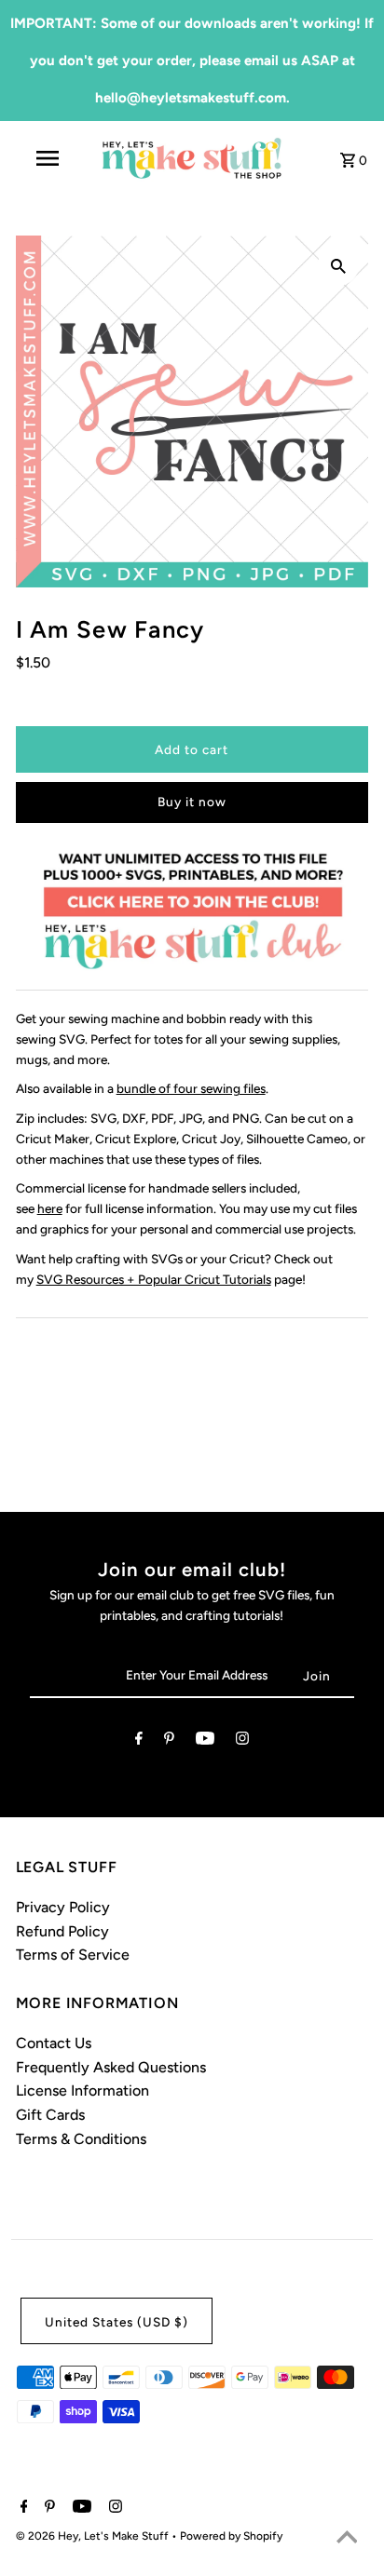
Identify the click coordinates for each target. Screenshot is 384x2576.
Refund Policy (62, 1931)
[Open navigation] (49, 158)
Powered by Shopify (231, 2536)
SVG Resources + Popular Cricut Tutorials (154, 1279)
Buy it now (192, 802)
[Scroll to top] (347, 2539)
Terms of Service (73, 1955)
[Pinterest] (169, 1742)
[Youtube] (205, 1742)
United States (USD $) (117, 2322)
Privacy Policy (63, 1907)
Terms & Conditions (81, 2139)
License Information (82, 2090)
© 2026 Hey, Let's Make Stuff (94, 2536)
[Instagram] (242, 1742)
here (50, 1208)
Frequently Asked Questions (111, 2067)
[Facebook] (139, 1742)
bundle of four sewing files (191, 1088)
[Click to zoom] (338, 265)
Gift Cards (50, 2115)
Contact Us (54, 2043)
